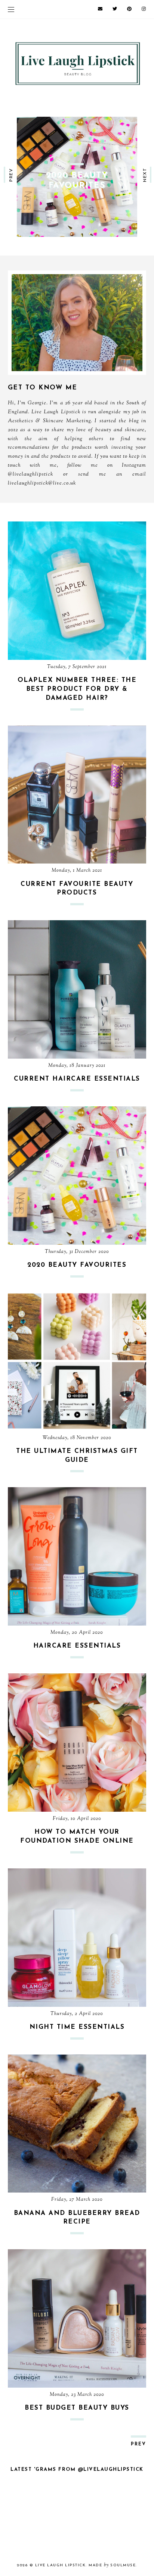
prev (11, 175)
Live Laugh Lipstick (61, 2565)
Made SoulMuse (112, 2565)
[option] (77, 177)
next (145, 175)
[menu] (11, 9)
